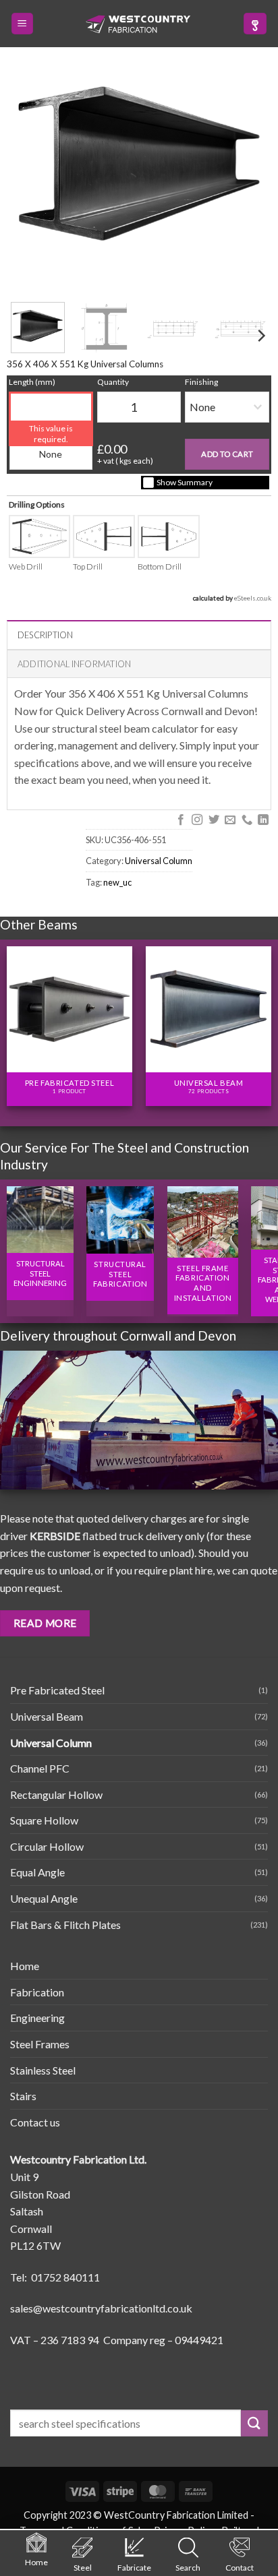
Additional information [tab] (75, 664)
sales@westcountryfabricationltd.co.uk (101, 2308)
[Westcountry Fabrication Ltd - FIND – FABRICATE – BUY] (138, 24)
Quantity (113, 382)
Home (25, 1966)
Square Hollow (44, 1820)
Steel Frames (40, 2044)
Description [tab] (46, 635)
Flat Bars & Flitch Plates (65, 1925)
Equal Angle (37, 1872)
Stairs (23, 2096)
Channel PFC (40, 1768)
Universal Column (159, 861)
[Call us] (246, 820)
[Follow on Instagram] (197, 820)
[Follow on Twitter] (213, 820)
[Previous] (13, 1019)
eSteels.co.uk (253, 598)
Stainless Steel (43, 2070)
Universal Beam (47, 1716)
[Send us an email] (230, 820)
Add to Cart (227, 454)
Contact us (35, 2122)
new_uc (117, 882)
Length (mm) (32, 382)
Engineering (37, 2018)
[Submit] (254, 2423)
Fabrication (37, 1992)
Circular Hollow (47, 1846)
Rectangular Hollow (56, 1795)
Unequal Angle (44, 1898)
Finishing (201, 382)
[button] (22, 24)
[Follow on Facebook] (180, 820)
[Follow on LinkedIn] (263, 820)
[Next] (260, 336)
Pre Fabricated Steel (57, 1690)
